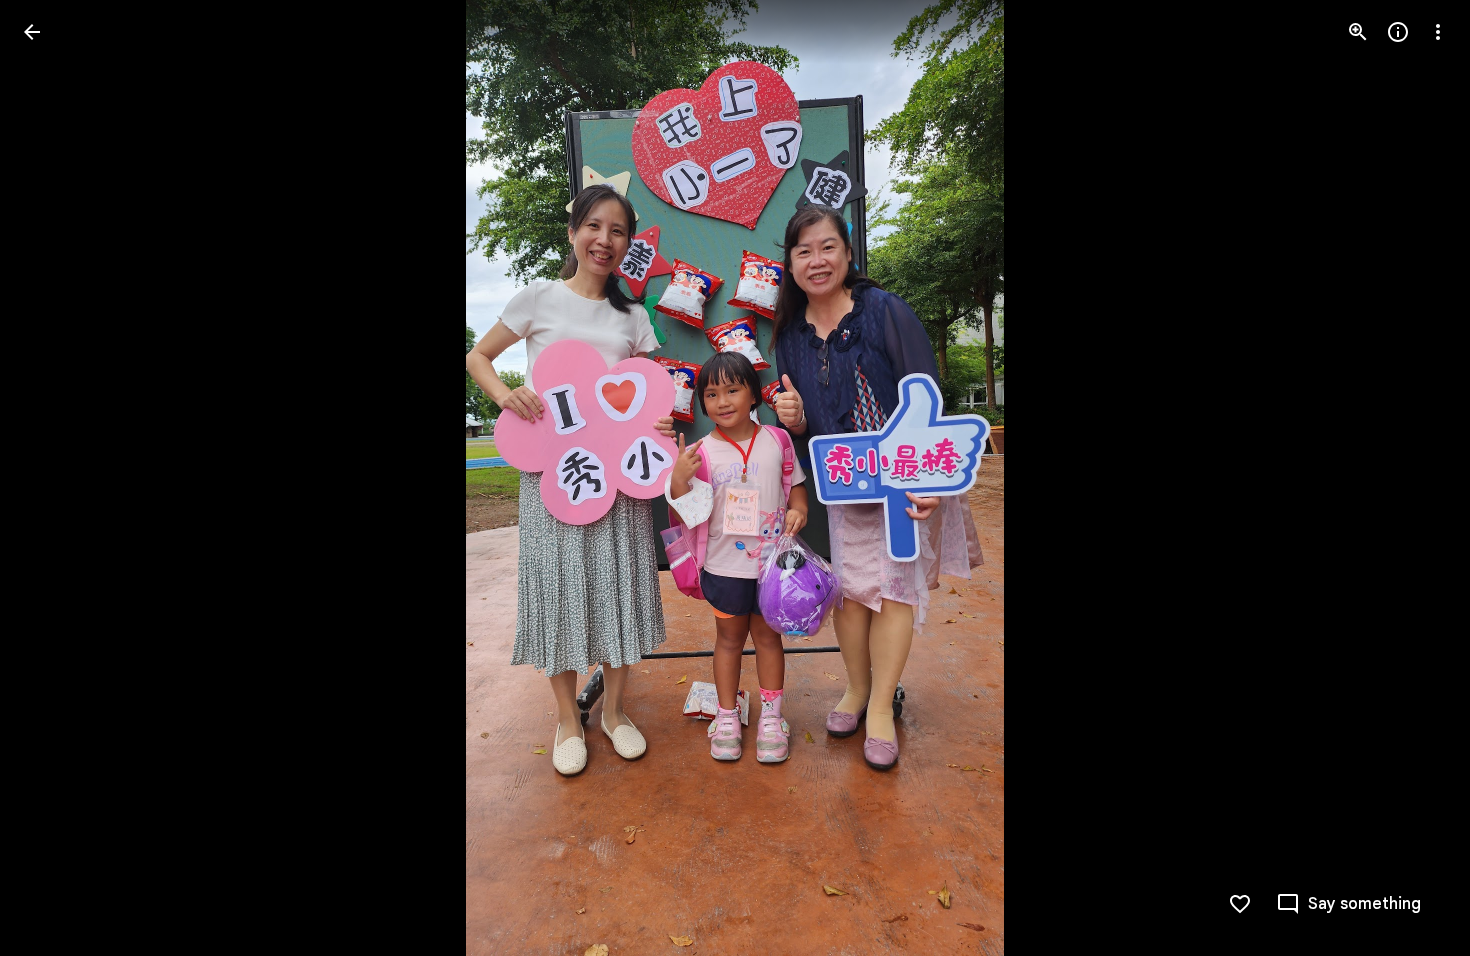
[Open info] (1398, 32)
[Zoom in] (1358, 32)
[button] (56, 478)
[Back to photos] (32, 32)
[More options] (1438, 32)
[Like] (1240, 904)
